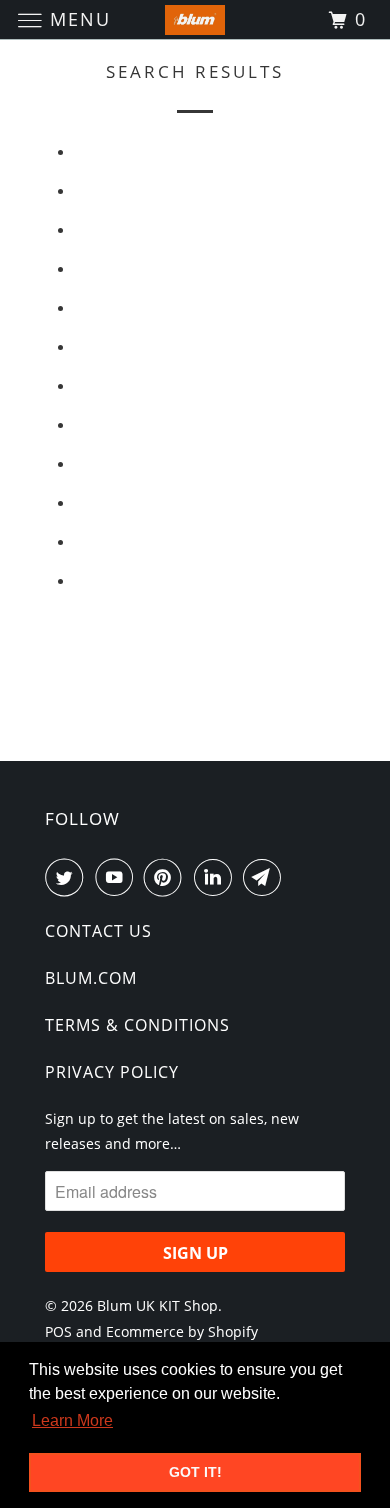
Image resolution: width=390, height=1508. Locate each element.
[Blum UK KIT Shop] (195, 19)
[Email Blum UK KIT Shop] (266, 877)
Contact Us (98, 931)
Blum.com (91, 978)
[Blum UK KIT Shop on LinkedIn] (217, 877)
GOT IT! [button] (195, 1472)
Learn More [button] (72, 1420)
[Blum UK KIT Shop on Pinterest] (167, 877)
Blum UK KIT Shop (157, 1305)
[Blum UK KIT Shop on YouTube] (118, 877)
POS (58, 1331)
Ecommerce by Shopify (182, 1331)
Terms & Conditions (137, 1025)
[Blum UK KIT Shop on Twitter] (68, 877)
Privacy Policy (112, 1072)
